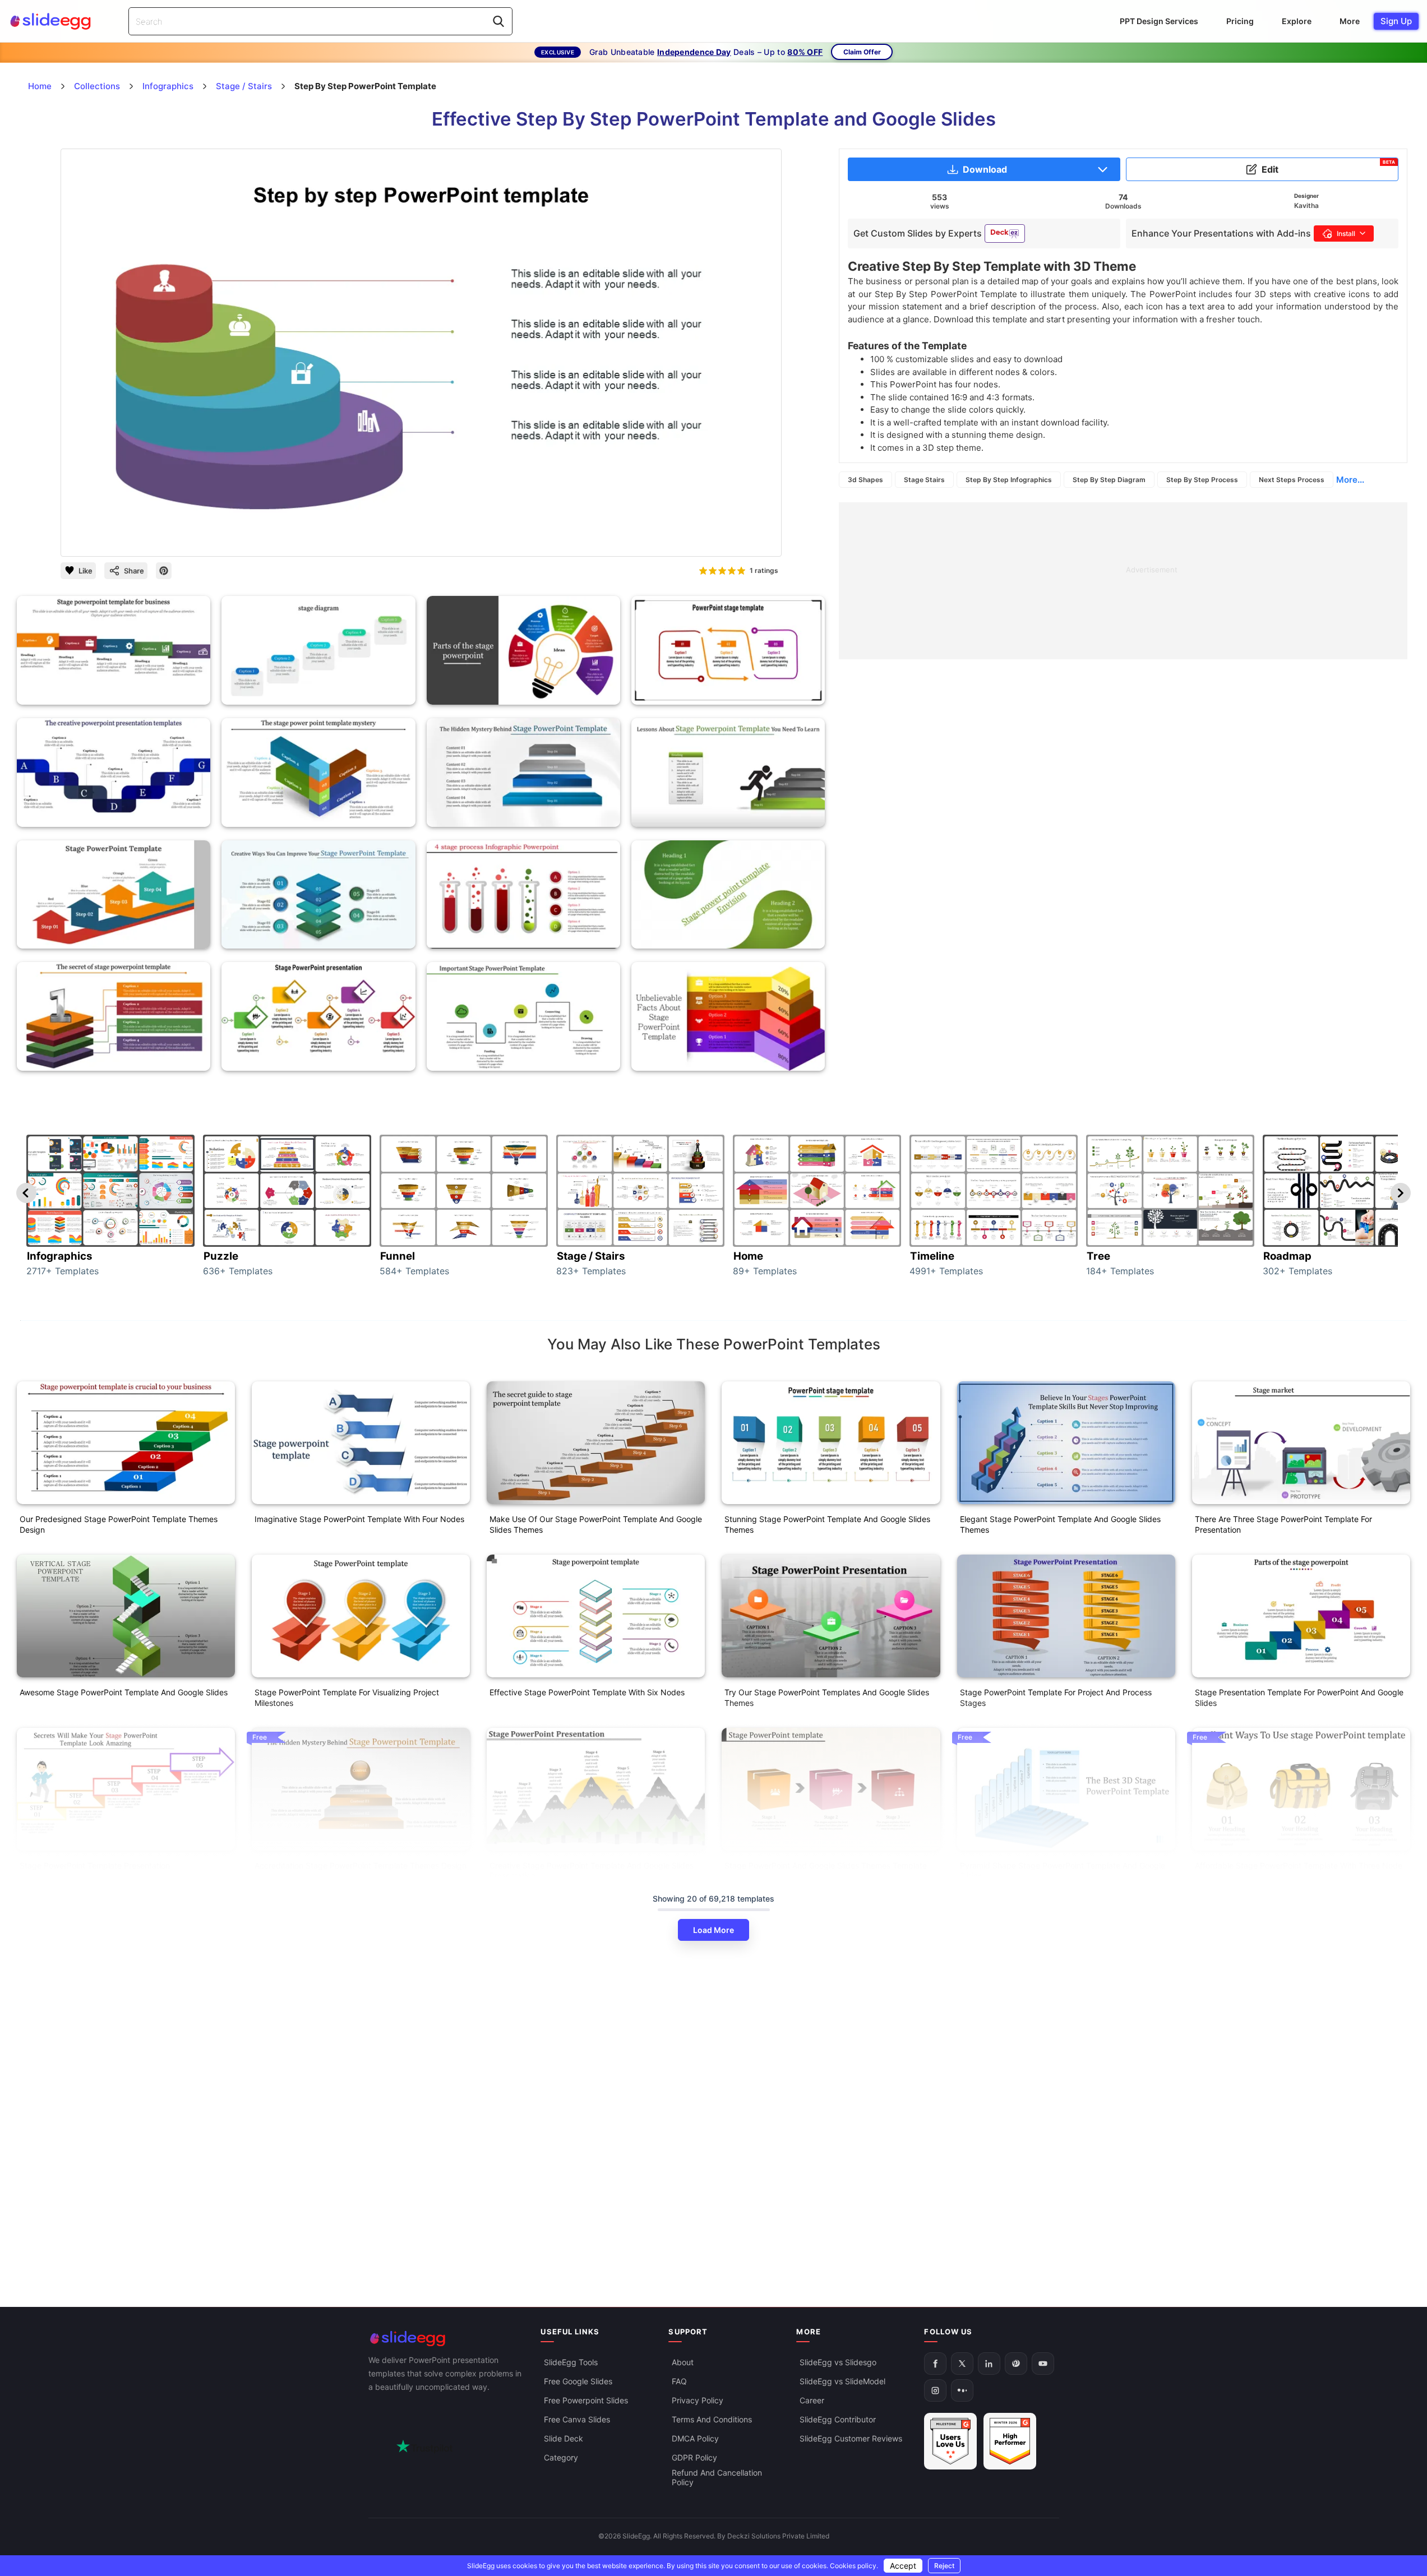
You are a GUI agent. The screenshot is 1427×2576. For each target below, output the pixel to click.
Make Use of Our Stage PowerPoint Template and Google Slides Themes (596, 1524)
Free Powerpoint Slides (586, 2400)
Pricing (1240, 21)
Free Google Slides (578, 2381)
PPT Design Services (1159, 21)
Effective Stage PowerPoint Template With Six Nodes (587, 1692)
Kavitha (1306, 205)
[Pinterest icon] (164, 571)
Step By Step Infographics (1009, 480)
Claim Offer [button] (862, 52)
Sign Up (1396, 21)
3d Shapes (865, 480)
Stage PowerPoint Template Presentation (95, 1865)
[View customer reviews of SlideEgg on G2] (1010, 2441)
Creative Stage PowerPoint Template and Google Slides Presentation (592, 1871)
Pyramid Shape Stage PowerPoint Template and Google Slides (1063, 1871)
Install (1346, 233)
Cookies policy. (854, 2566)
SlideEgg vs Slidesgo (838, 2362)
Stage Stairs (924, 480)
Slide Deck (564, 2438)
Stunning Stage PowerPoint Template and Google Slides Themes (827, 1524)
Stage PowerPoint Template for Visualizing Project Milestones (347, 1698)
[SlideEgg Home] (447, 2339)
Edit (1328, 167)
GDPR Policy (694, 2457)
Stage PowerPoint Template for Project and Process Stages (1056, 1698)
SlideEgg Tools (571, 2362)
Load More (713, 1930)
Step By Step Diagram (1109, 480)
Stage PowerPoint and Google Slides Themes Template (826, 1865)
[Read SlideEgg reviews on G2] (950, 2441)
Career (812, 2400)
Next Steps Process (1292, 480)
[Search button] (498, 21)
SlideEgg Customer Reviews (851, 2438)
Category (561, 2457)
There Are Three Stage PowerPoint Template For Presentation (1283, 1524)
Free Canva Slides (577, 2419)
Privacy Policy (698, 2400)
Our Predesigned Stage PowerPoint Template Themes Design (119, 1524)
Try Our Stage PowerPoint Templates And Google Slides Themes (827, 1698)
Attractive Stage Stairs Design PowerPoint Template (115, 2038)
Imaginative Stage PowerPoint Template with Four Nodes (359, 1519)
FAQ (679, 2381)
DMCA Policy (695, 2438)
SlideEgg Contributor (838, 2419)
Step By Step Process (1202, 480)
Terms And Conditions (712, 2419)
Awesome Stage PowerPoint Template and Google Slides (124, 1692)
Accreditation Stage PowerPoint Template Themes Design (361, 1865)
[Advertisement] (1123, 581)
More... (1350, 480)
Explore (1297, 21)
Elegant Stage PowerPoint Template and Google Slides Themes (1060, 1524)
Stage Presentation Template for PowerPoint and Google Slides (1299, 1698)
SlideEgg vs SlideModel (842, 2381)
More (1350, 21)
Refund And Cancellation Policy (717, 2477)
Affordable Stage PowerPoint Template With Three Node (1299, 1865)
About (683, 2362)
